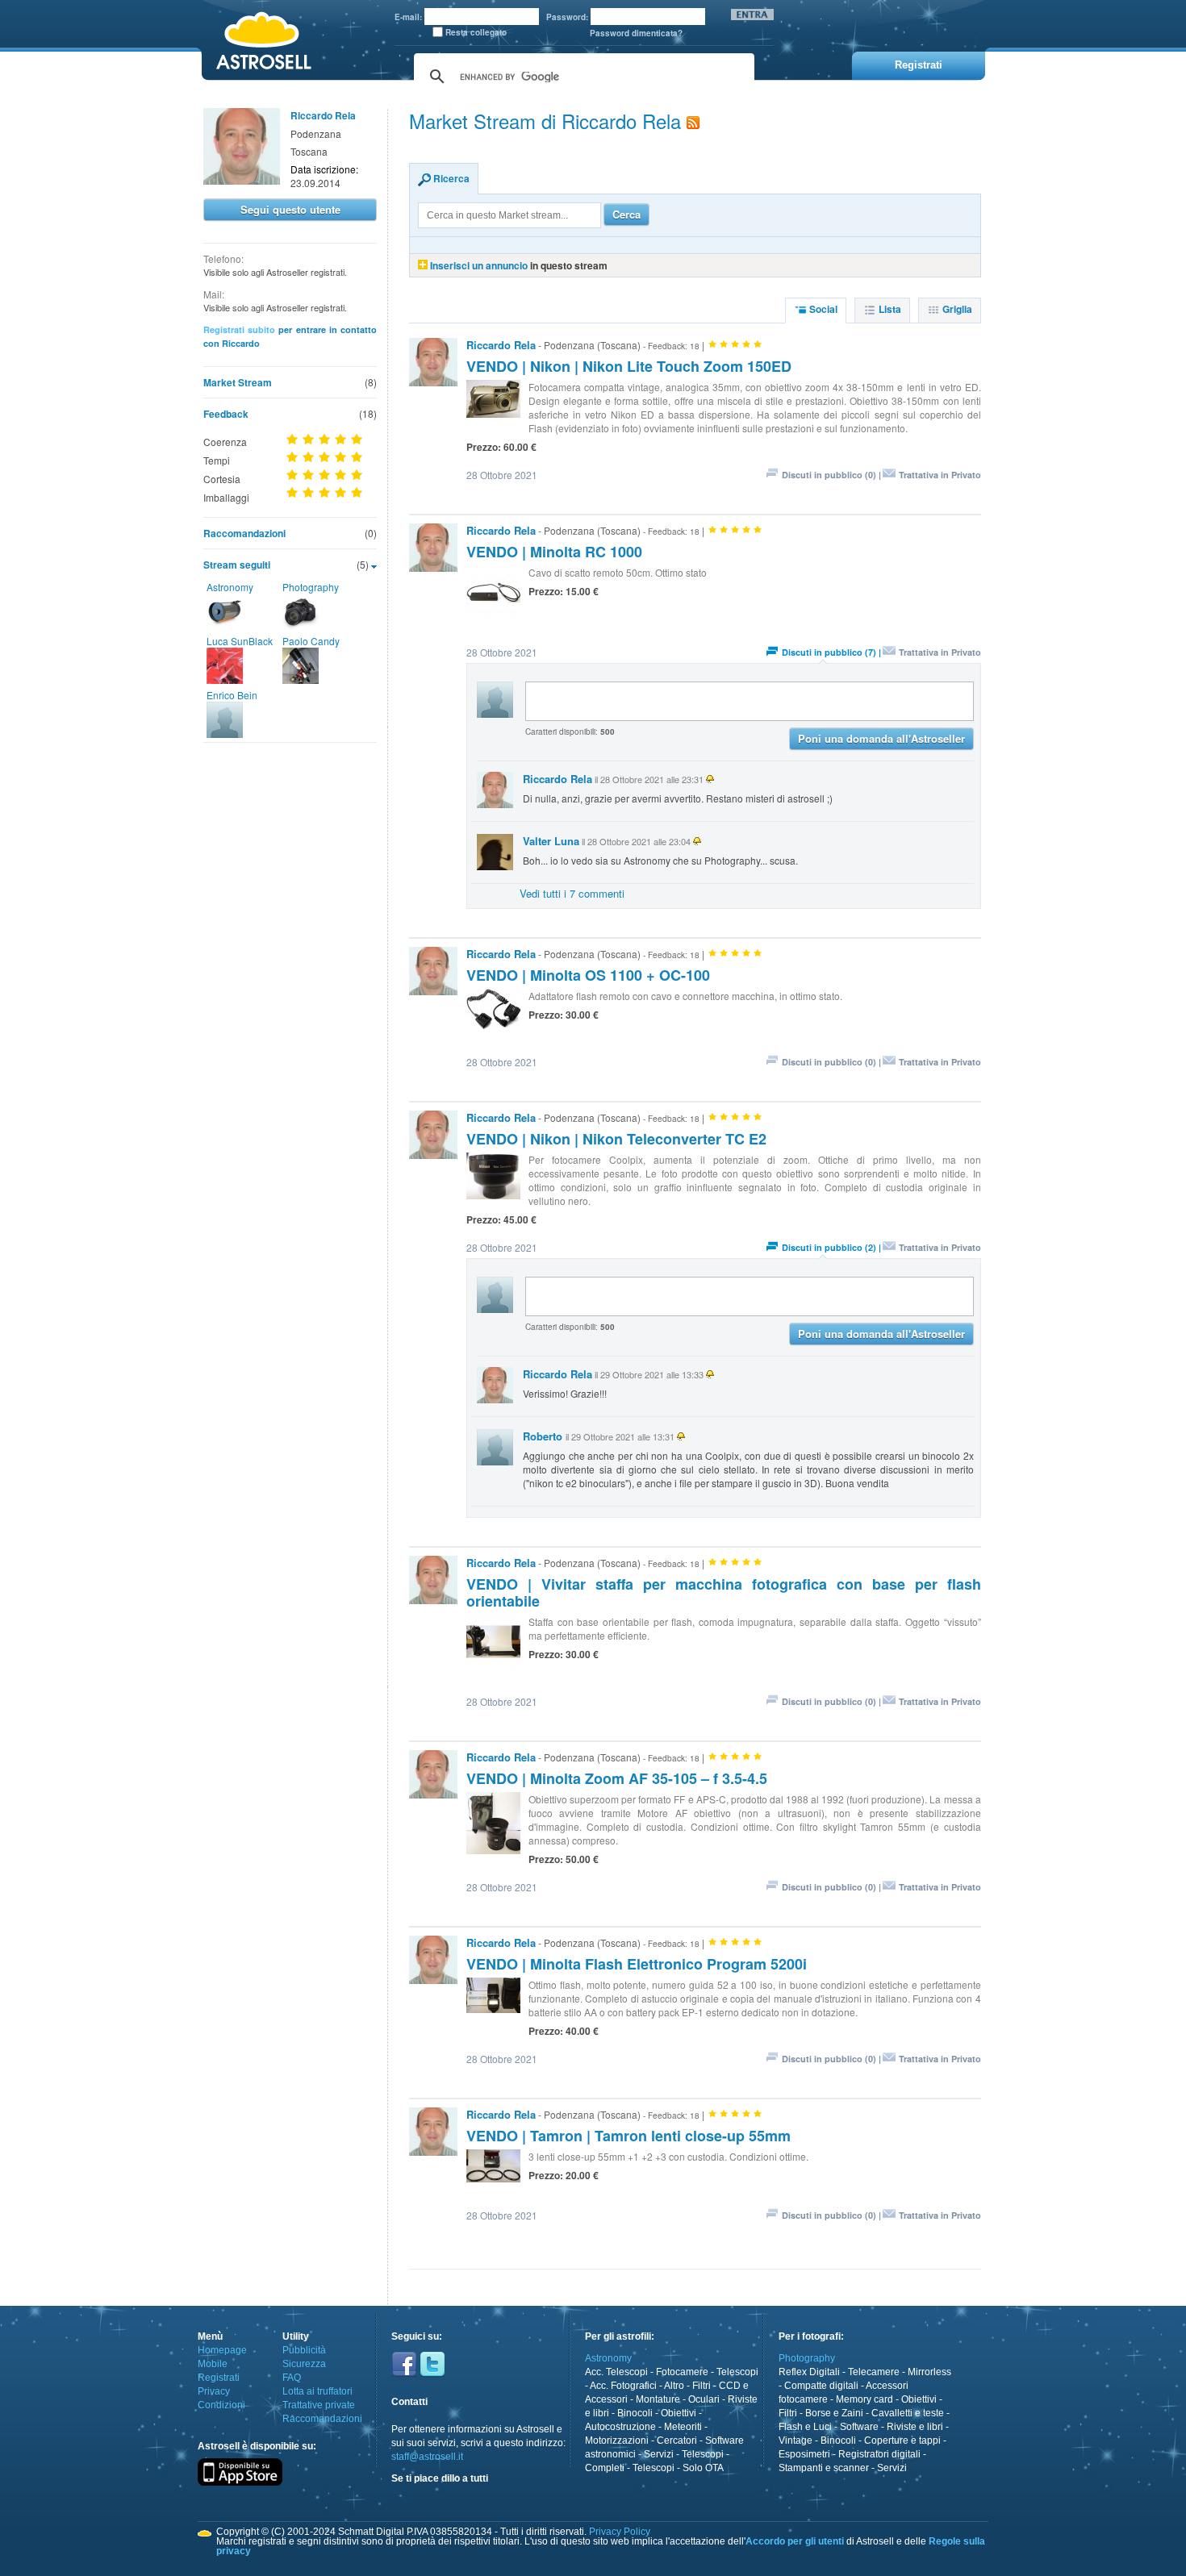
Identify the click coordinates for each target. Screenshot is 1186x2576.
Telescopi (737, 2372)
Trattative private (319, 2405)
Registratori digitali (879, 2454)
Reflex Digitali (809, 2372)
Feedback (226, 414)
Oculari (704, 2399)
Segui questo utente (290, 209)
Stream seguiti (237, 565)
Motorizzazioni (617, 2441)
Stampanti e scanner (824, 2468)
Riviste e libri (915, 2427)
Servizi (659, 2454)
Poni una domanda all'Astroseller (881, 738)
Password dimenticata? (636, 33)
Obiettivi (679, 2413)
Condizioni (221, 2405)
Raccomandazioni (244, 533)
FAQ (292, 2378)
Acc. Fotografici (623, 2386)
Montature (658, 2399)
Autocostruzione (620, 2427)
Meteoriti (683, 2427)
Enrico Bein (232, 695)
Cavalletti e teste (908, 2413)
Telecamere (874, 2372)
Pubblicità (304, 2350)
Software (859, 2427)
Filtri (702, 2386)
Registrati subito (239, 329)
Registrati (219, 2378)
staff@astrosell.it (427, 2457)
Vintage (796, 2441)
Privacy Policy (620, 2532)
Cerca (626, 214)
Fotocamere (682, 2372)
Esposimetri (804, 2454)
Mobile (213, 2364)
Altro (674, 2386)
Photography (311, 587)
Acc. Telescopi (616, 2372)
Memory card (864, 2399)
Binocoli (635, 2413)
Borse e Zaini (834, 2413)
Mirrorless (929, 2372)
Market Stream (238, 382)
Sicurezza (304, 2364)
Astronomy (230, 587)
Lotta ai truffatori (317, 2391)
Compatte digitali (821, 2386)
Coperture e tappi (902, 2441)
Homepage (222, 2350)
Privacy (214, 2391)
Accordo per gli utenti (795, 2541)
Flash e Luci (805, 2427)
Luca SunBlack (240, 641)
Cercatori (677, 2441)
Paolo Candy (311, 641)
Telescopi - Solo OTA (678, 2468)
